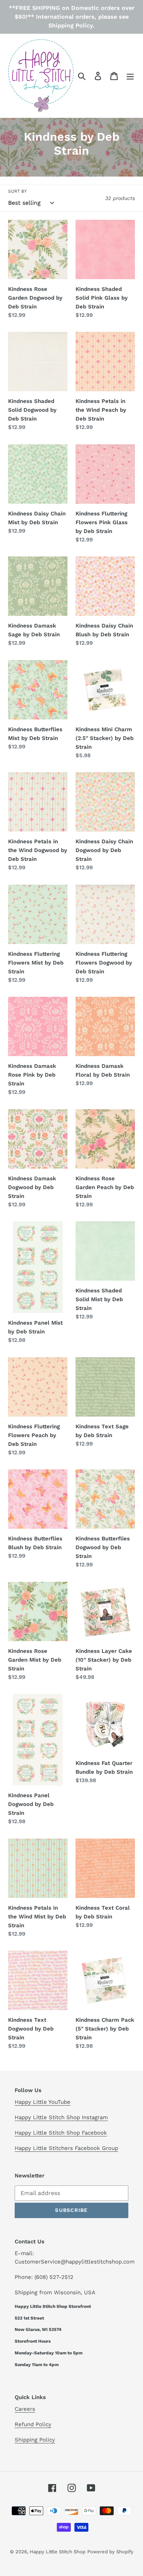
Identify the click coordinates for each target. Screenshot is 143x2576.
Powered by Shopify (110, 2552)
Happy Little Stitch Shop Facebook (61, 2133)
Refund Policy (33, 2424)
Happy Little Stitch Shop (58, 2552)
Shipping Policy (35, 2440)
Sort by (17, 191)
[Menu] (130, 76)
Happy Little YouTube (43, 2102)
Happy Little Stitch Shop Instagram (61, 2117)
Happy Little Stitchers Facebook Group (66, 2148)
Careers (25, 2409)
